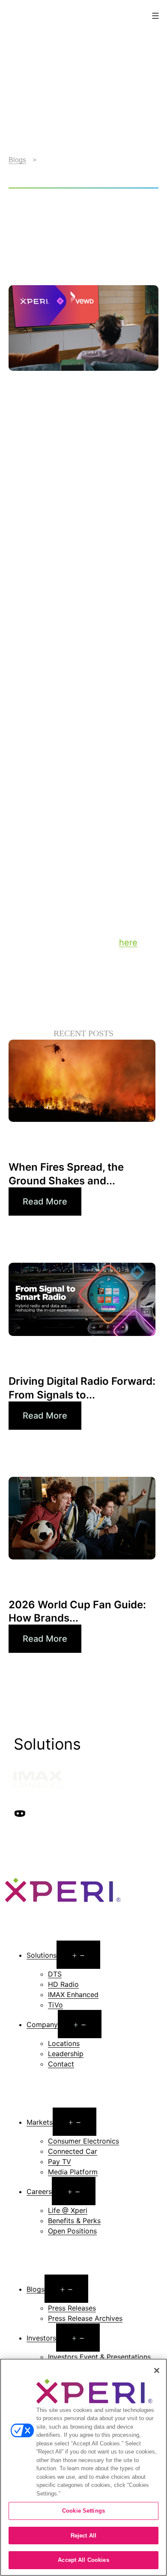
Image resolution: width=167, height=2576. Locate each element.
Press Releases (72, 2308)
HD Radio (63, 1984)
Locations (64, 2043)
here (128, 942)
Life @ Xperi (68, 2210)
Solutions (42, 1955)
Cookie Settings (83, 2511)
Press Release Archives (85, 2318)
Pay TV (60, 2162)
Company (42, 2024)
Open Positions (72, 2231)
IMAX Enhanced (73, 1995)
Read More (45, 1202)
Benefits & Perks (74, 2221)
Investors (41, 2338)
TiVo (55, 2005)
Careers (39, 2191)
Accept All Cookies (83, 2560)
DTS (55, 1974)
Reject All (83, 2536)
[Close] (157, 2370)
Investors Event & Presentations (99, 2357)
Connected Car (73, 2151)
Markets (40, 2122)
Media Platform (73, 2172)
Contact (61, 2064)
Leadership (66, 2054)
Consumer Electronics (83, 2141)
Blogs (17, 160)
